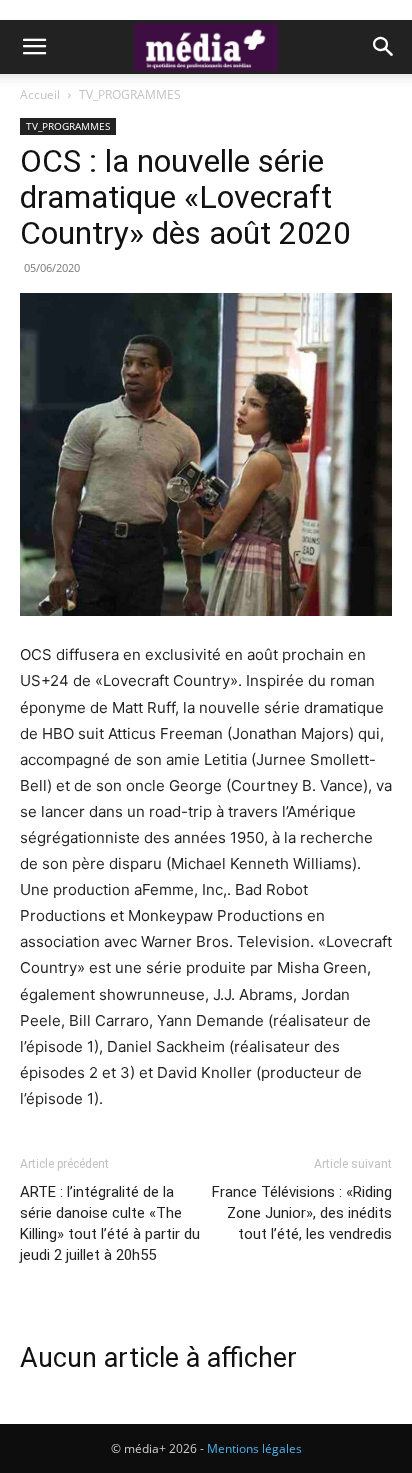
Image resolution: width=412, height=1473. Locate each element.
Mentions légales (254, 1448)
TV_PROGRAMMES (130, 94)
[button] (34, 47)
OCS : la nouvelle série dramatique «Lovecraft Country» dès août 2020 (185, 197)
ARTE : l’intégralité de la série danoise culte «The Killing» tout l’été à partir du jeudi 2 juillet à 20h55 (110, 1223)
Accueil (40, 94)
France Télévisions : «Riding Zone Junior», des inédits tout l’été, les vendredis (302, 1213)
